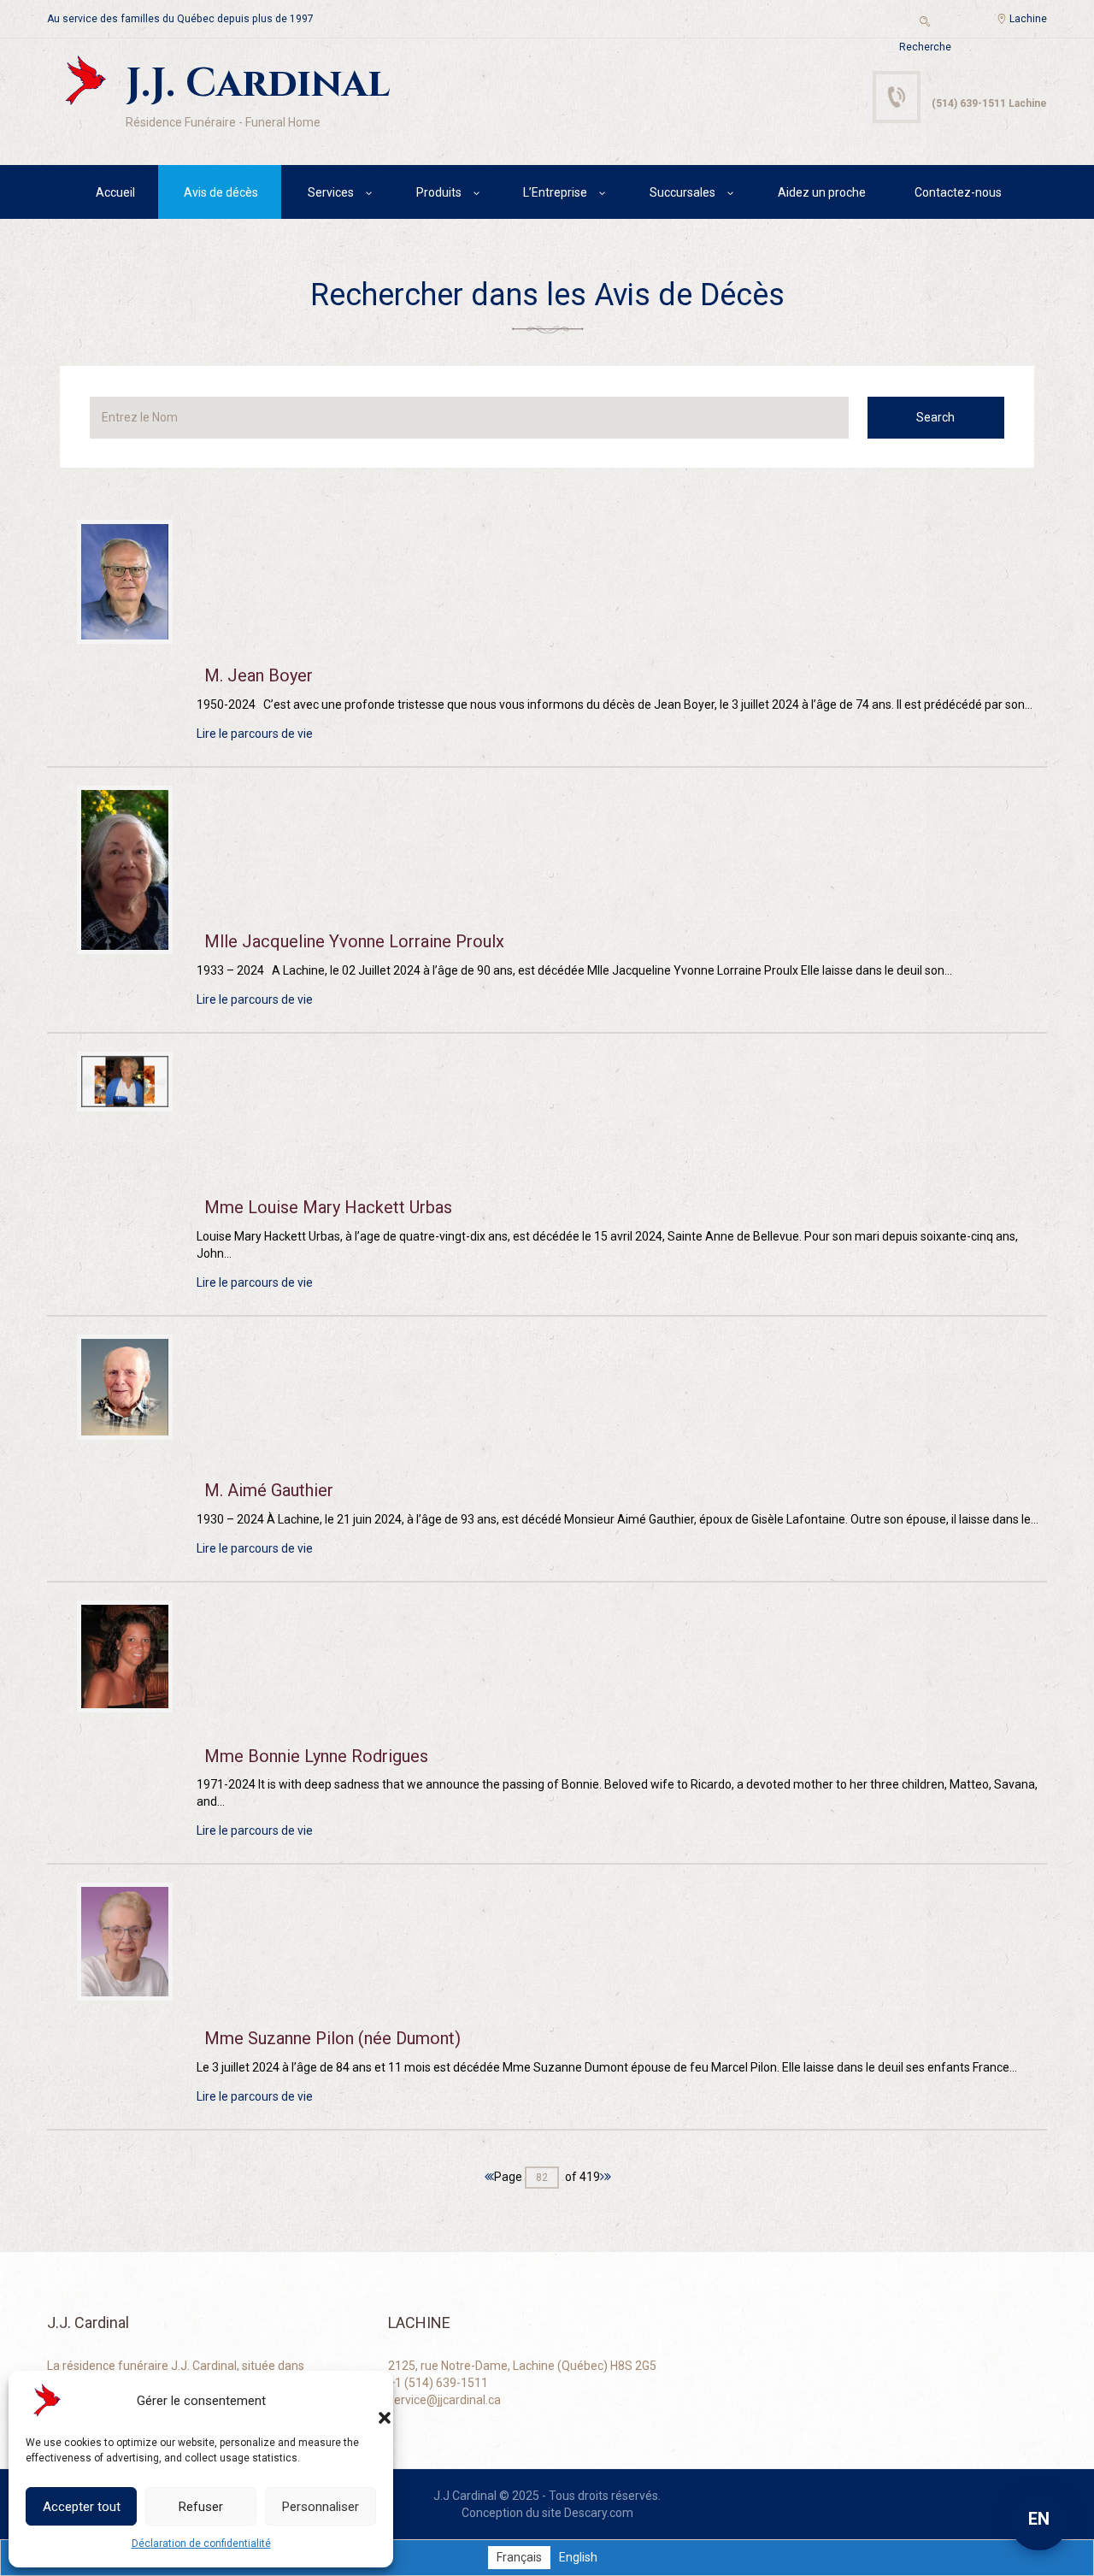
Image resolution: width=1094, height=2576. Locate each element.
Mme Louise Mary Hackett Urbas (328, 1207)
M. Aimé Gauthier (269, 1490)
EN (1039, 2519)
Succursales (682, 192)
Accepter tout (82, 2507)
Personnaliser (321, 2507)
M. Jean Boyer (259, 675)
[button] (368, 2401)
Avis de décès (221, 192)
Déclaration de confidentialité (201, 2544)
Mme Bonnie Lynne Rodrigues (316, 1756)
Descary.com (599, 2513)
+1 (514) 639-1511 (438, 2383)
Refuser (201, 2507)
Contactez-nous (958, 192)
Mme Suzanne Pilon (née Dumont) (332, 2038)
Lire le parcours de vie (255, 734)
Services (331, 192)
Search (935, 417)
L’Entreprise (555, 192)
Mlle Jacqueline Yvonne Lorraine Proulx (354, 941)
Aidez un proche (822, 192)
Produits (439, 192)
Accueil (115, 192)
